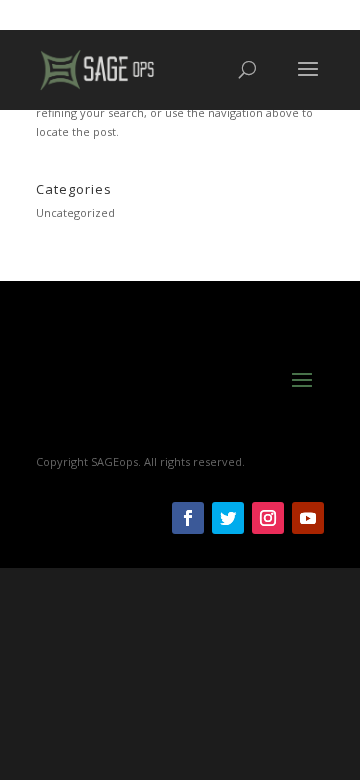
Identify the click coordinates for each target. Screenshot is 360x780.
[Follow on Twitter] (228, 518)
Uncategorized (75, 212)
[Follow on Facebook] (188, 518)
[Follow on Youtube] (308, 518)
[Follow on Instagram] (268, 518)
